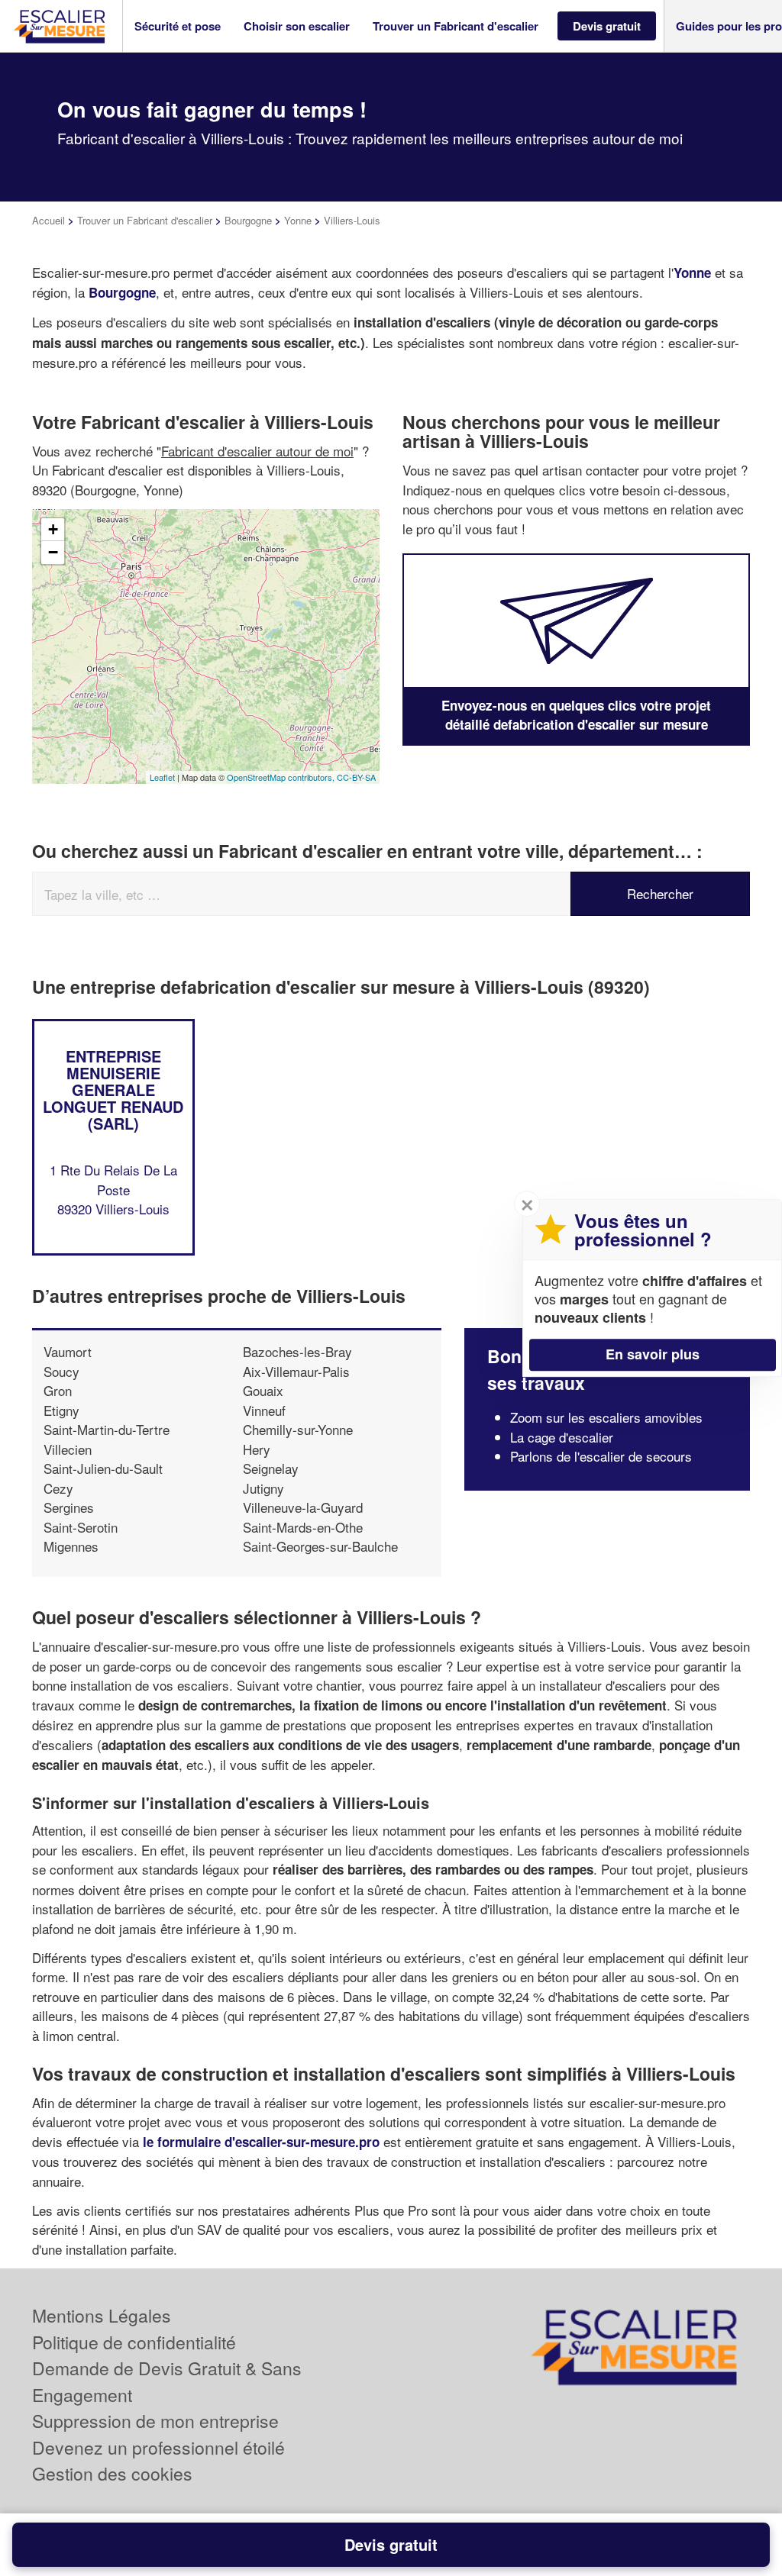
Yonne (298, 220)
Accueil (48, 220)
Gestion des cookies (112, 2473)
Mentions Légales (102, 2315)
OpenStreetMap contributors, (282, 777)
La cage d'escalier (562, 1437)
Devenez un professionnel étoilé (158, 2447)
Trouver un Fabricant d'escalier (145, 220)
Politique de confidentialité (134, 2342)
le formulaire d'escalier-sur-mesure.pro (261, 2142)
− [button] (53, 552)
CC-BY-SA (356, 777)
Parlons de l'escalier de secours (601, 1456)
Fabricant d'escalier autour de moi (257, 451)
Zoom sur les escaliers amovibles (606, 1417)
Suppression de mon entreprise (155, 2421)
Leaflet (162, 777)
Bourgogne (248, 220)
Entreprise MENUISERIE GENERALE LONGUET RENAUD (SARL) (113, 1090)
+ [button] (53, 529)
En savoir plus (653, 1354)
